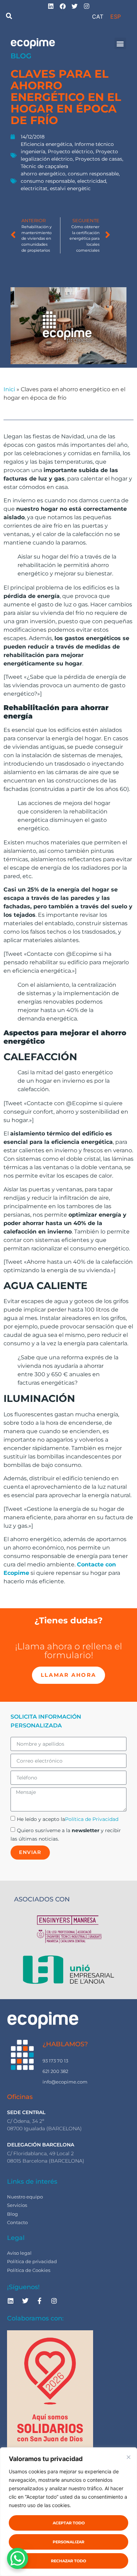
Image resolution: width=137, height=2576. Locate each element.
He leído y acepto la (68, 1819)
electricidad (92, 181)
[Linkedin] (11, 2301)
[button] (9, 16)
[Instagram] (54, 2301)
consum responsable (93, 174)
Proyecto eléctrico (70, 152)
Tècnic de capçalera (44, 166)
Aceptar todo (69, 2523)
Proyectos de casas (99, 159)
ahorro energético (43, 174)
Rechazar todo (68, 2561)
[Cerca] (129, 2457)
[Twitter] (25, 2301)
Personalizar (68, 2542)
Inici (9, 389)
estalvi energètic (70, 188)
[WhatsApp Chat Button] (18, 2558)
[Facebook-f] (40, 2301)
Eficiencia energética (46, 144)
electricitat (34, 188)
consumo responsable (48, 181)
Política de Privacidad (92, 1819)
